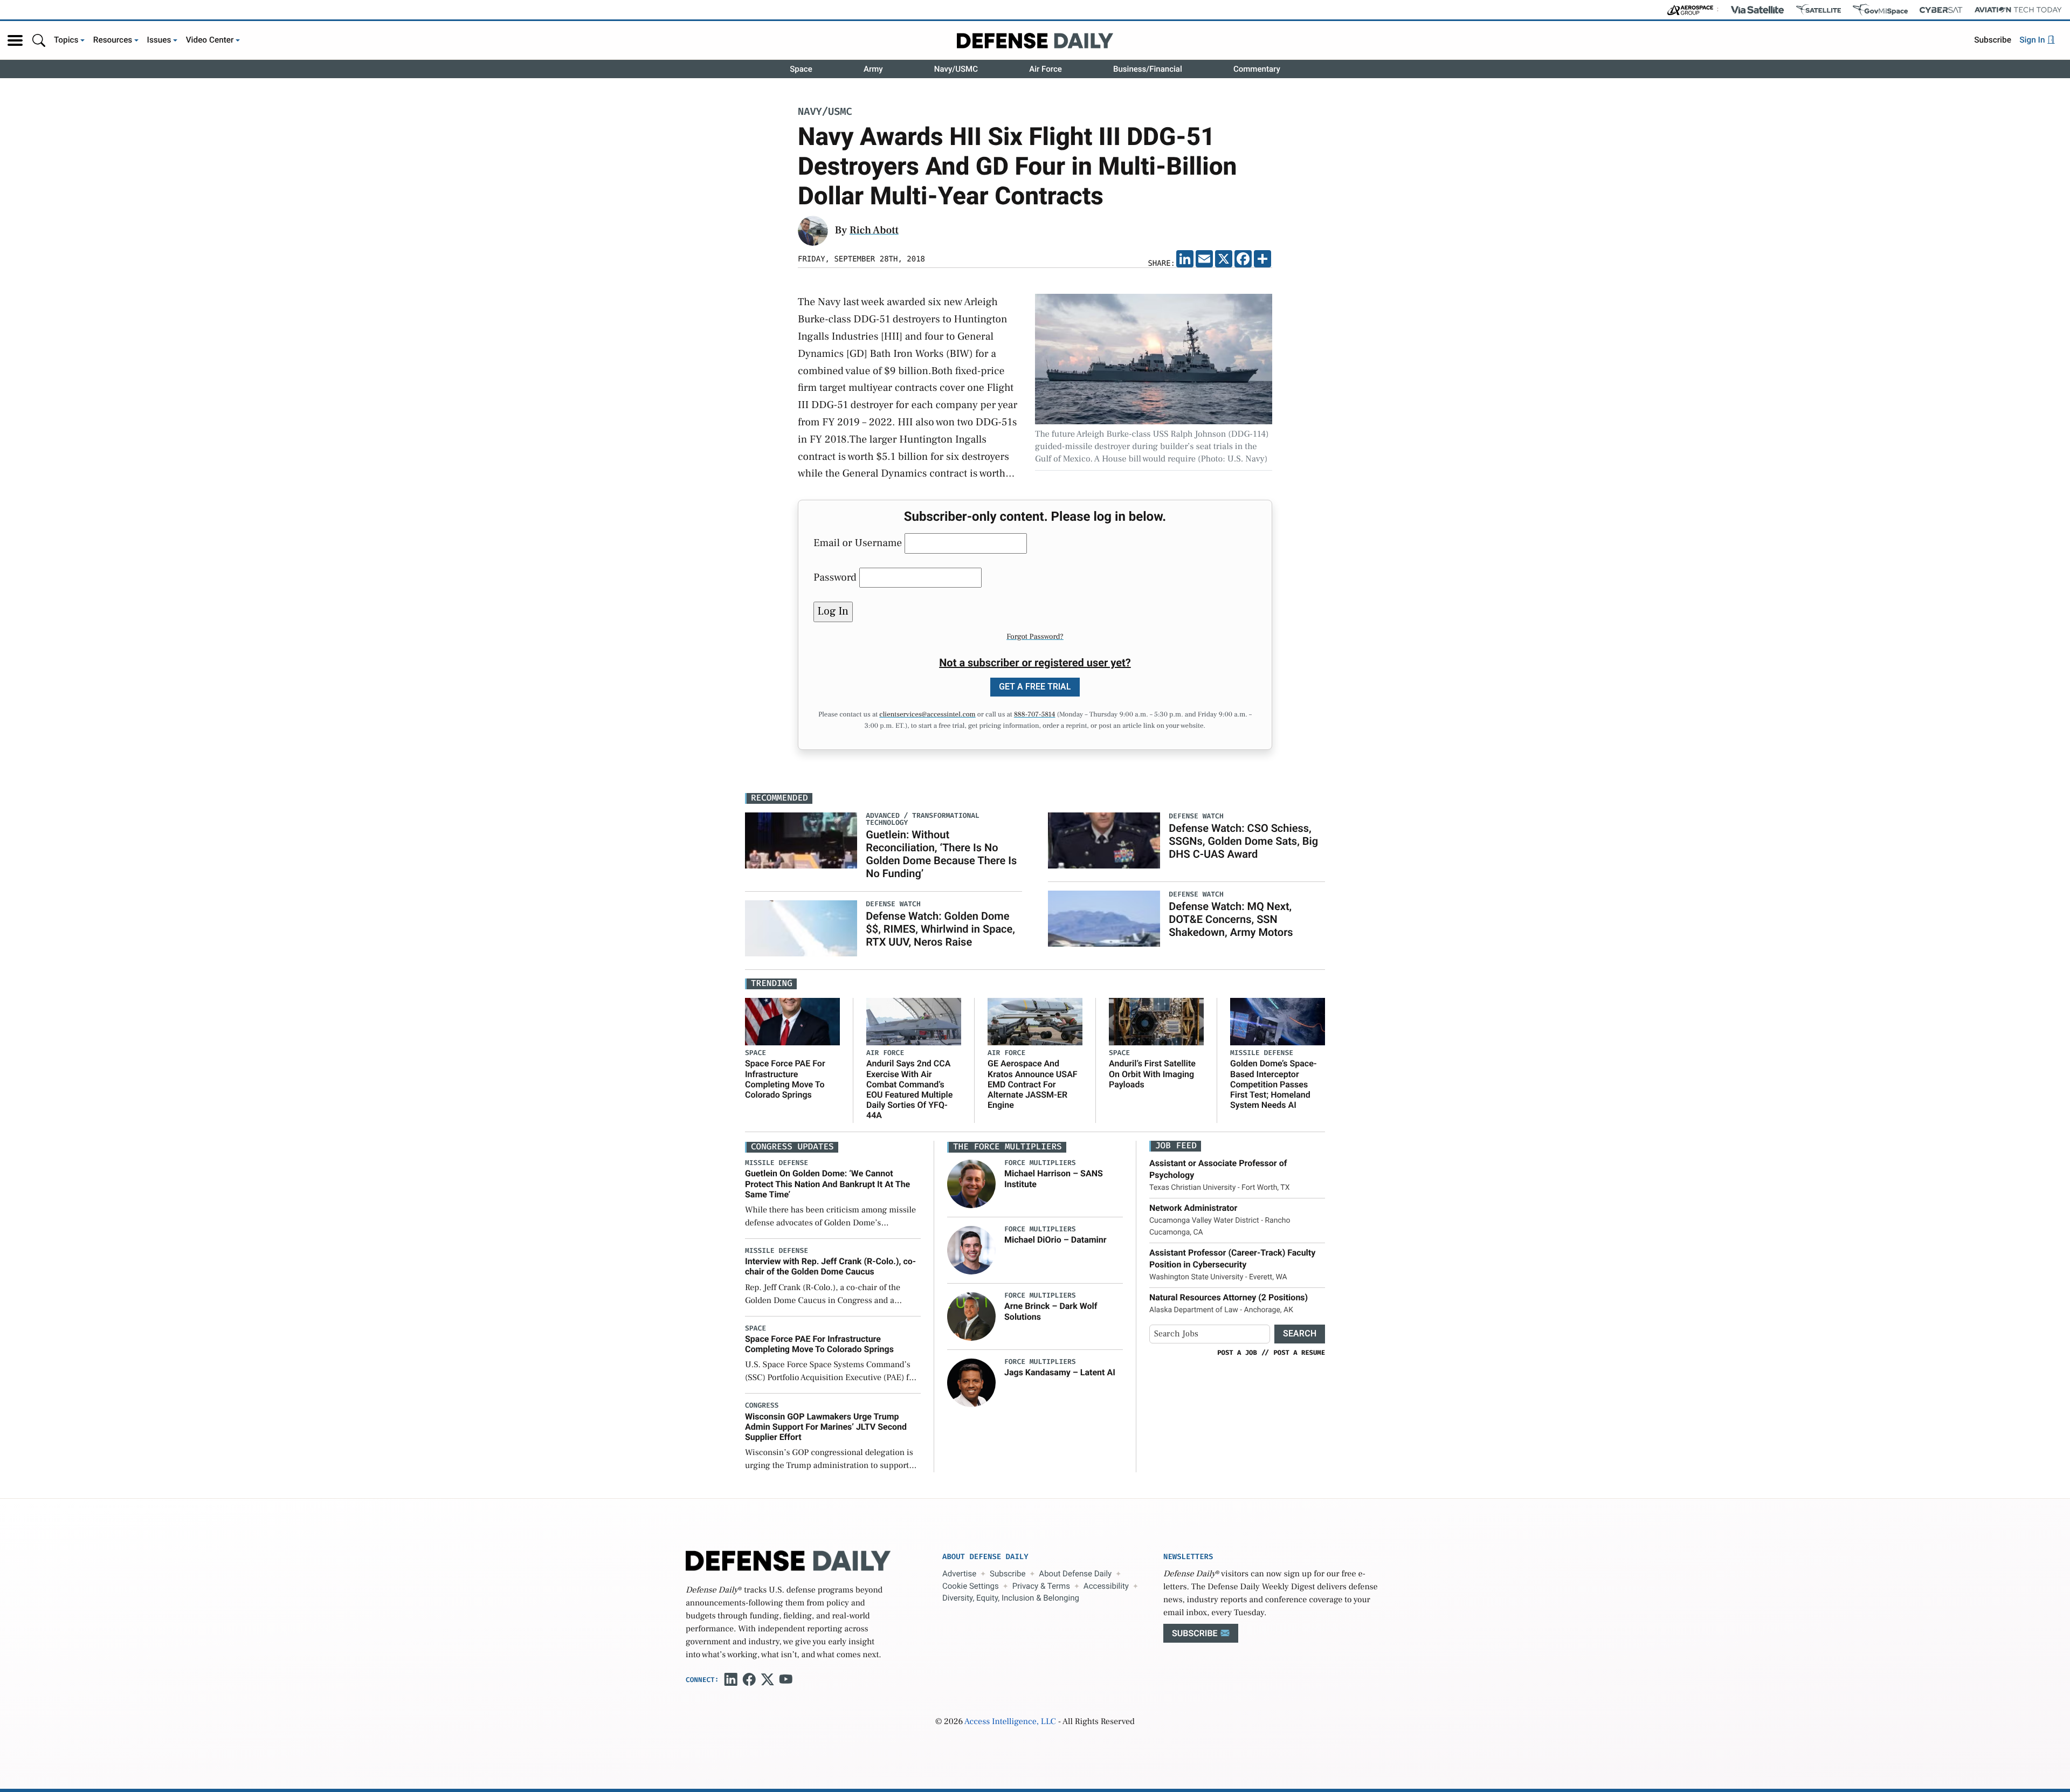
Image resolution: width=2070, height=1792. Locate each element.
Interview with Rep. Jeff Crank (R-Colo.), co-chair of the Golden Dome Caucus (830, 1266)
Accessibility (1106, 1586)
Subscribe (1993, 40)
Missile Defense (1262, 1053)
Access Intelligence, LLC (1010, 1722)
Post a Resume (1299, 1353)
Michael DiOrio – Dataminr (1055, 1240)
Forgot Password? (1035, 637)
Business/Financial (1148, 69)
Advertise (959, 1574)
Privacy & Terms (1041, 1586)
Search (1300, 1333)
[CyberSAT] (1941, 10)
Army (873, 69)
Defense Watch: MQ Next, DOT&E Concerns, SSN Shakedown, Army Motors (1231, 919)
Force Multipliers (1040, 1163)
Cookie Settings (971, 1586)
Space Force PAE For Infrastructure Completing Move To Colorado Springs (785, 1079)
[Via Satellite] (1757, 10)
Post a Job (1237, 1353)
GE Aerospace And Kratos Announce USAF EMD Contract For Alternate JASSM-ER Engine (1033, 1084)
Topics (66, 40)
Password (835, 577)
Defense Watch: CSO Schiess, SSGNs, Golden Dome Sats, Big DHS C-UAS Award (1243, 841)
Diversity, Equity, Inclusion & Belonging (1011, 1598)
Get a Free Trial (1035, 687)
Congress (762, 1406)
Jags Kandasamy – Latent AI (1060, 1372)
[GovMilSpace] (1880, 10)
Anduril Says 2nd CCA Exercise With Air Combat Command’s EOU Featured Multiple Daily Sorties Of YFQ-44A (909, 1089)
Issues (159, 40)
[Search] (39, 40)
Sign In (2033, 40)
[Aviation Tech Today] (2018, 10)
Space (801, 69)
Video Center (210, 40)
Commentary (1257, 69)
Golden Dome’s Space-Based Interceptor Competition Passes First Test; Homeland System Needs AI (1274, 1084)
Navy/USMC (956, 69)
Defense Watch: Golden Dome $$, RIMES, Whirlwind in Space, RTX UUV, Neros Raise (940, 929)
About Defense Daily (1075, 1574)
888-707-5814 (1035, 715)
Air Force (1046, 69)
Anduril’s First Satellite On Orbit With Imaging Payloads (1152, 1074)
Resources (113, 40)
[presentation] (971, 1184)
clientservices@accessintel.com (927, 715)
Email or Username (858, 543)
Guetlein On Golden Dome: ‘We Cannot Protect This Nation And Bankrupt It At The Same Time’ (827, 1184)
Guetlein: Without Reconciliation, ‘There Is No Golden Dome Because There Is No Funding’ (941, 854)
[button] (15, 40)
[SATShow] (1819, 10)
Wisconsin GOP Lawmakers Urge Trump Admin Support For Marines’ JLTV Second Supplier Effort (826, 1427)
